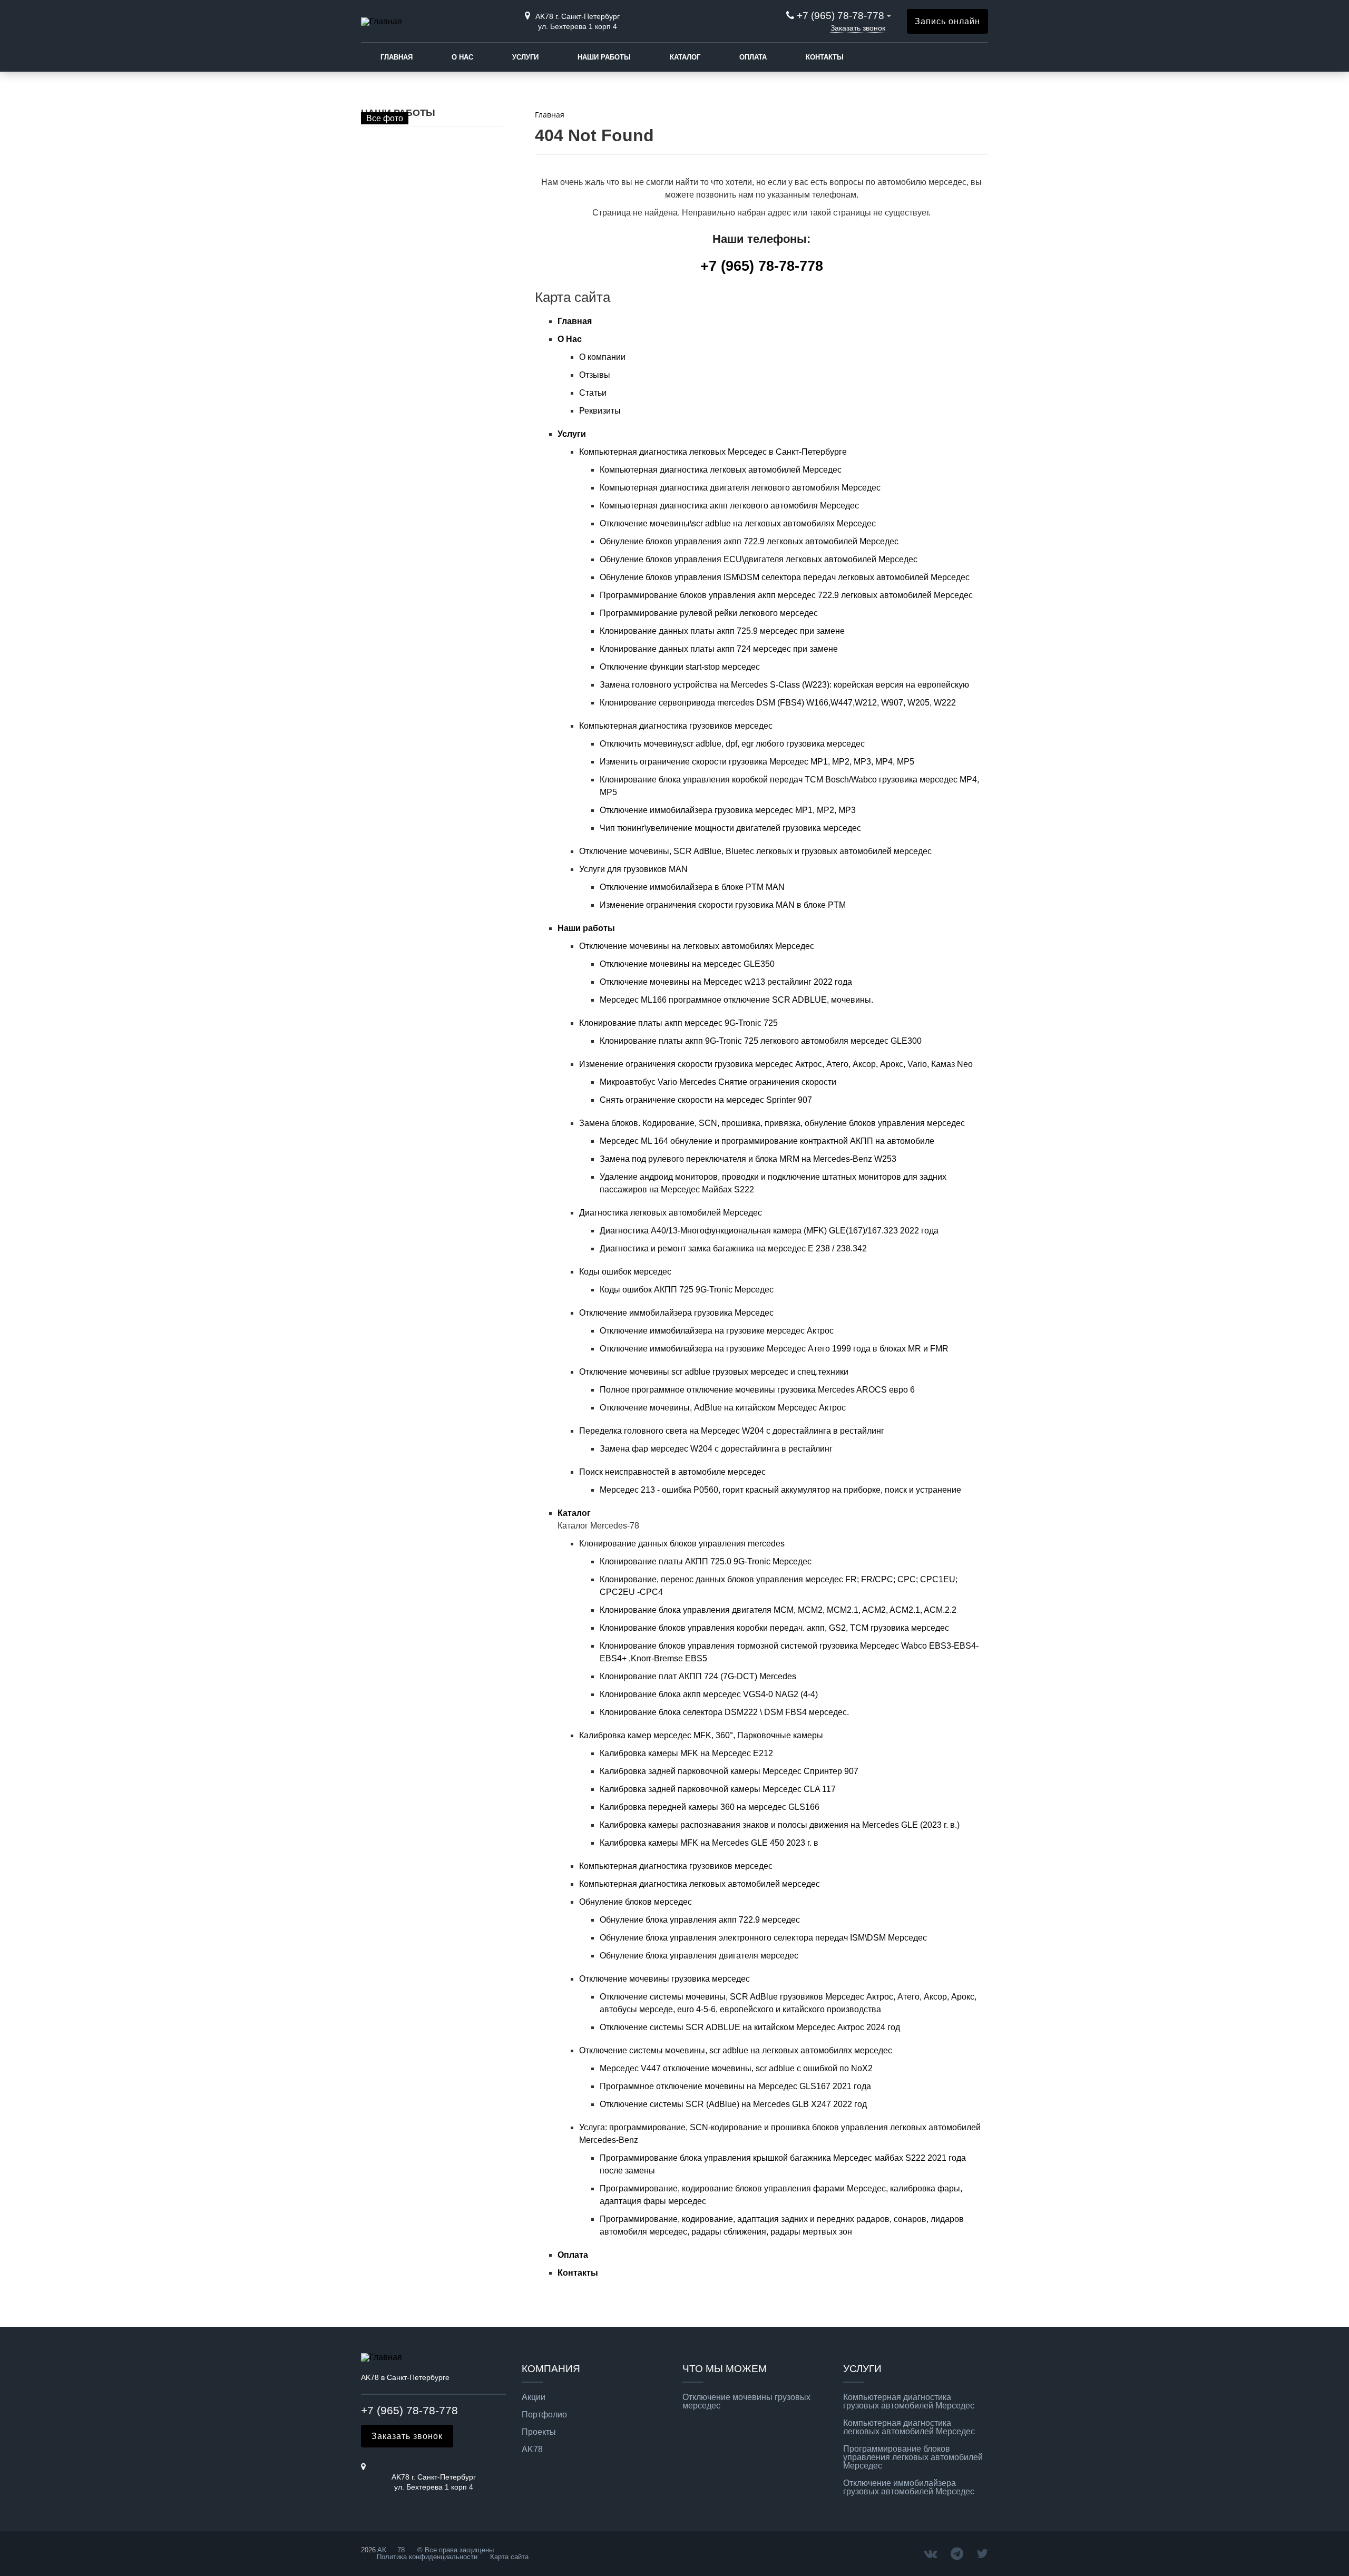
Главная (397, 57)
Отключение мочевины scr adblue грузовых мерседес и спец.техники (714, 1372)
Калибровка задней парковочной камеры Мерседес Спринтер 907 (729, 1771)
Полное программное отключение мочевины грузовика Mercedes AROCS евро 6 (757, 1390)
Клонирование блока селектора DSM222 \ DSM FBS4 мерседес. (724, 1712)
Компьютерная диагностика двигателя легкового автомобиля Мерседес (740, 488)
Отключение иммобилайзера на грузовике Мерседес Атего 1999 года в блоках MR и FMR (774, 1349)
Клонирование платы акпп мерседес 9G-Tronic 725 (678, 1023)
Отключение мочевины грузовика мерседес (664, 1979)
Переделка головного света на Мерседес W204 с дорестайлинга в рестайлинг (732, 1431)
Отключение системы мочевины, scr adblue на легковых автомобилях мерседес (736, 2050)
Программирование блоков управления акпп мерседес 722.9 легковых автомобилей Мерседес (786, 595)
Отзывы (595, 375)
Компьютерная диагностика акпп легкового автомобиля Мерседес (729, 506)
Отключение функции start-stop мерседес (680, 667)
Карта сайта (509, 2557)
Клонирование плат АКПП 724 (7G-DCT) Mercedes (698, 1676)
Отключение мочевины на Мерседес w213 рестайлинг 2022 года (726, 982)
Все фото (385, 118)
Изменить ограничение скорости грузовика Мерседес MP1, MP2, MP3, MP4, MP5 (757, 762)
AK (382, 2550)
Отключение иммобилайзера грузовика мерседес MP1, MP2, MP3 (728, 810)
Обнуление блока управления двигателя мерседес (699, 1956)
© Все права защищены (454, 2550)
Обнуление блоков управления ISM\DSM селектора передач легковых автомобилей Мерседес (785, 577)
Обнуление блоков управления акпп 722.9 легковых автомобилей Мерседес (749, 541)
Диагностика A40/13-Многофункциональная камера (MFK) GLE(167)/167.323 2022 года (769, 1231)
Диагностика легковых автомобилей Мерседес (671, 1213)
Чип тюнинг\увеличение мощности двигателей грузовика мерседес (730, 828)
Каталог (685, 57)
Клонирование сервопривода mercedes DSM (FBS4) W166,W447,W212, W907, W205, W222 (778, 703)
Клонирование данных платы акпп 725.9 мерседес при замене (722, 631)
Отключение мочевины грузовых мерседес (746, 2402)
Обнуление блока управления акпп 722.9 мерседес (700, 1920)
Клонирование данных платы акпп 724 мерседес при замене (719, 649)
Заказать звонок (858, 28)
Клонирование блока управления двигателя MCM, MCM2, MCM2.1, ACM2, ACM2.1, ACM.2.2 (778, 1610)
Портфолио (544, 2415)
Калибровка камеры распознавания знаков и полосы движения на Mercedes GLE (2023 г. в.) (780, 1825)
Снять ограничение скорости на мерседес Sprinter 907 (706, 1100)
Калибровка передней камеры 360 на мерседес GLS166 (710, 1807)
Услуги (525, 57)
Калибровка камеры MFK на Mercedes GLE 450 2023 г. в (709, 1843)
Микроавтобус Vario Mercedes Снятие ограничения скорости (718, 1082)
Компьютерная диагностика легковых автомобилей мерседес (700, 1884)
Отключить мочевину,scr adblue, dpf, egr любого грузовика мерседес (732, 744)
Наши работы (604, 57)
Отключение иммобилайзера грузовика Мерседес (676, 1313)
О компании (602, 357)
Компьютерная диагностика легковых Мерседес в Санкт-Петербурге (713, 452)
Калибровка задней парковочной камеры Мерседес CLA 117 (718, 1789)
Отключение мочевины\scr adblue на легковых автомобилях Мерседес (738, 523)
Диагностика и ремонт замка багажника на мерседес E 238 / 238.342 (733, 1248)
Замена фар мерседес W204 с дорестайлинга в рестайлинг (716, 1449)
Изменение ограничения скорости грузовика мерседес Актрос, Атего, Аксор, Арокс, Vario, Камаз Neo (776, 1064)
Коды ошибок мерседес (625, 1272)
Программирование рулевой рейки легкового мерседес (709, 613)
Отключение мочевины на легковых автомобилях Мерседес (697, 946)
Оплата (753, 57)
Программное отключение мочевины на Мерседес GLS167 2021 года (735, 2086)
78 (401, 2550)
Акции (534, 2397)
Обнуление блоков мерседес (636, 1902)
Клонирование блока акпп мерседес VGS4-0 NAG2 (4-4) (709, 1694)
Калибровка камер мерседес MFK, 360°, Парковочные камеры (701, 1735)
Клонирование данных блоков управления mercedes (682, 1544)
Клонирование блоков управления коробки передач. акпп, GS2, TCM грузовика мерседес (774, 1628)
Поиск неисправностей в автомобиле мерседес (672, 1472)
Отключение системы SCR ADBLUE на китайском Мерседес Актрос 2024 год (750, 2027)
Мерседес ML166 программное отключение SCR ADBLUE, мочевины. (736, 1000)
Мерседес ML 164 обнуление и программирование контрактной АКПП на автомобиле (767, 1141)
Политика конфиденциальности (427, 2557)
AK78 (532, 2450)
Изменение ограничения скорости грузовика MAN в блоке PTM (723, 905)
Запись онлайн (947, 21)
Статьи (593, 393)
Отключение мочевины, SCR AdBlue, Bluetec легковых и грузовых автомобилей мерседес (755, 851)
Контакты (825, 57)
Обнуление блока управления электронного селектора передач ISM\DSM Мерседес (763, 1938)
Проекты (539, 2432)
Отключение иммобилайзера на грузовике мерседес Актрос (717, 1331)
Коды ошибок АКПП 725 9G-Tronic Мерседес (687, 1290)
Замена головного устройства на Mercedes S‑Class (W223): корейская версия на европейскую (784, 685)
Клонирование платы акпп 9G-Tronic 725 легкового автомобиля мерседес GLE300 (761, 1041)
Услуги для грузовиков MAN (633, 869)
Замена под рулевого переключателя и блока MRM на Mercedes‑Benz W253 (748, 1159)
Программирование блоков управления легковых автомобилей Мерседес (913, 2457)
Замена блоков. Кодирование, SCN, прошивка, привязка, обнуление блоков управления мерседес (772, 1123)
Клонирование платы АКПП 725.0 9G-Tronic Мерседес (706, 1561)
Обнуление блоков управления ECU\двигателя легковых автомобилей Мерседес (759, 559)
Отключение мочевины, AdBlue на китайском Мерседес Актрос (723, 1408)
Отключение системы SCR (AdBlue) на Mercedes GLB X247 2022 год (733, 2104)
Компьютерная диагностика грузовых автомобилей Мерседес (909, 2402)
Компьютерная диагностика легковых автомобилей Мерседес (721, 470)
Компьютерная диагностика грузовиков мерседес (676, 726)
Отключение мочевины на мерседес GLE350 (687, 964)
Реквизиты (600, 411)
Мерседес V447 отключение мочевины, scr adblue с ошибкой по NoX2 (736, 2068)
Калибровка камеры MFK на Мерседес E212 (686, 1753)
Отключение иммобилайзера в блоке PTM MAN (692, 887)
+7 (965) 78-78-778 (840, 16)
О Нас (462, 57)
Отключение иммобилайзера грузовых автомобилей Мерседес (909, 2487)
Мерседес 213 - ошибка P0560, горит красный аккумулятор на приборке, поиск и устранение (780, 1490)
